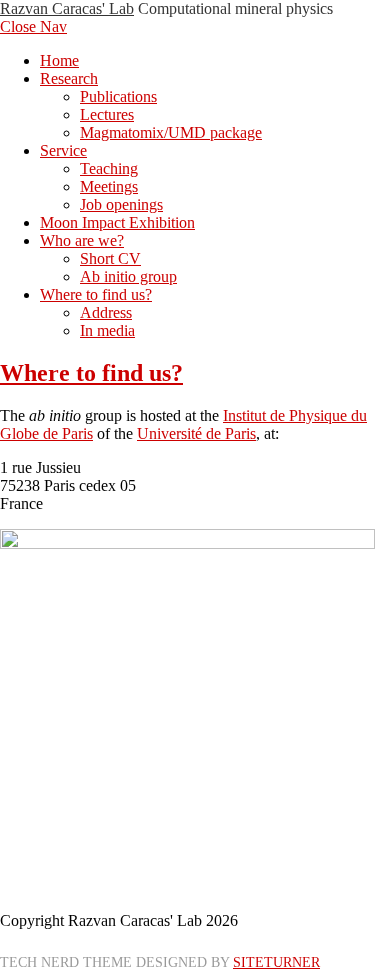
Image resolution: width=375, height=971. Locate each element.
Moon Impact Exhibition (117, 222)
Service (63, 150)
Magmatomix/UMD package (171, 132)
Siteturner (276, 962)
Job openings (121, 204)
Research (69, 78)
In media (107, 330)
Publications (118, 96)
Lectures (107, 114)
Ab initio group (128, 276)
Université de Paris (196, 433)
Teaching (109, 168)
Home (59, 60)
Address (106, 312)
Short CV (110, 258)
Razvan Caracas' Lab (67, 8)
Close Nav (33, 26)
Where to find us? (96, 294)
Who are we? (82, 240)
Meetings (109, 186)
